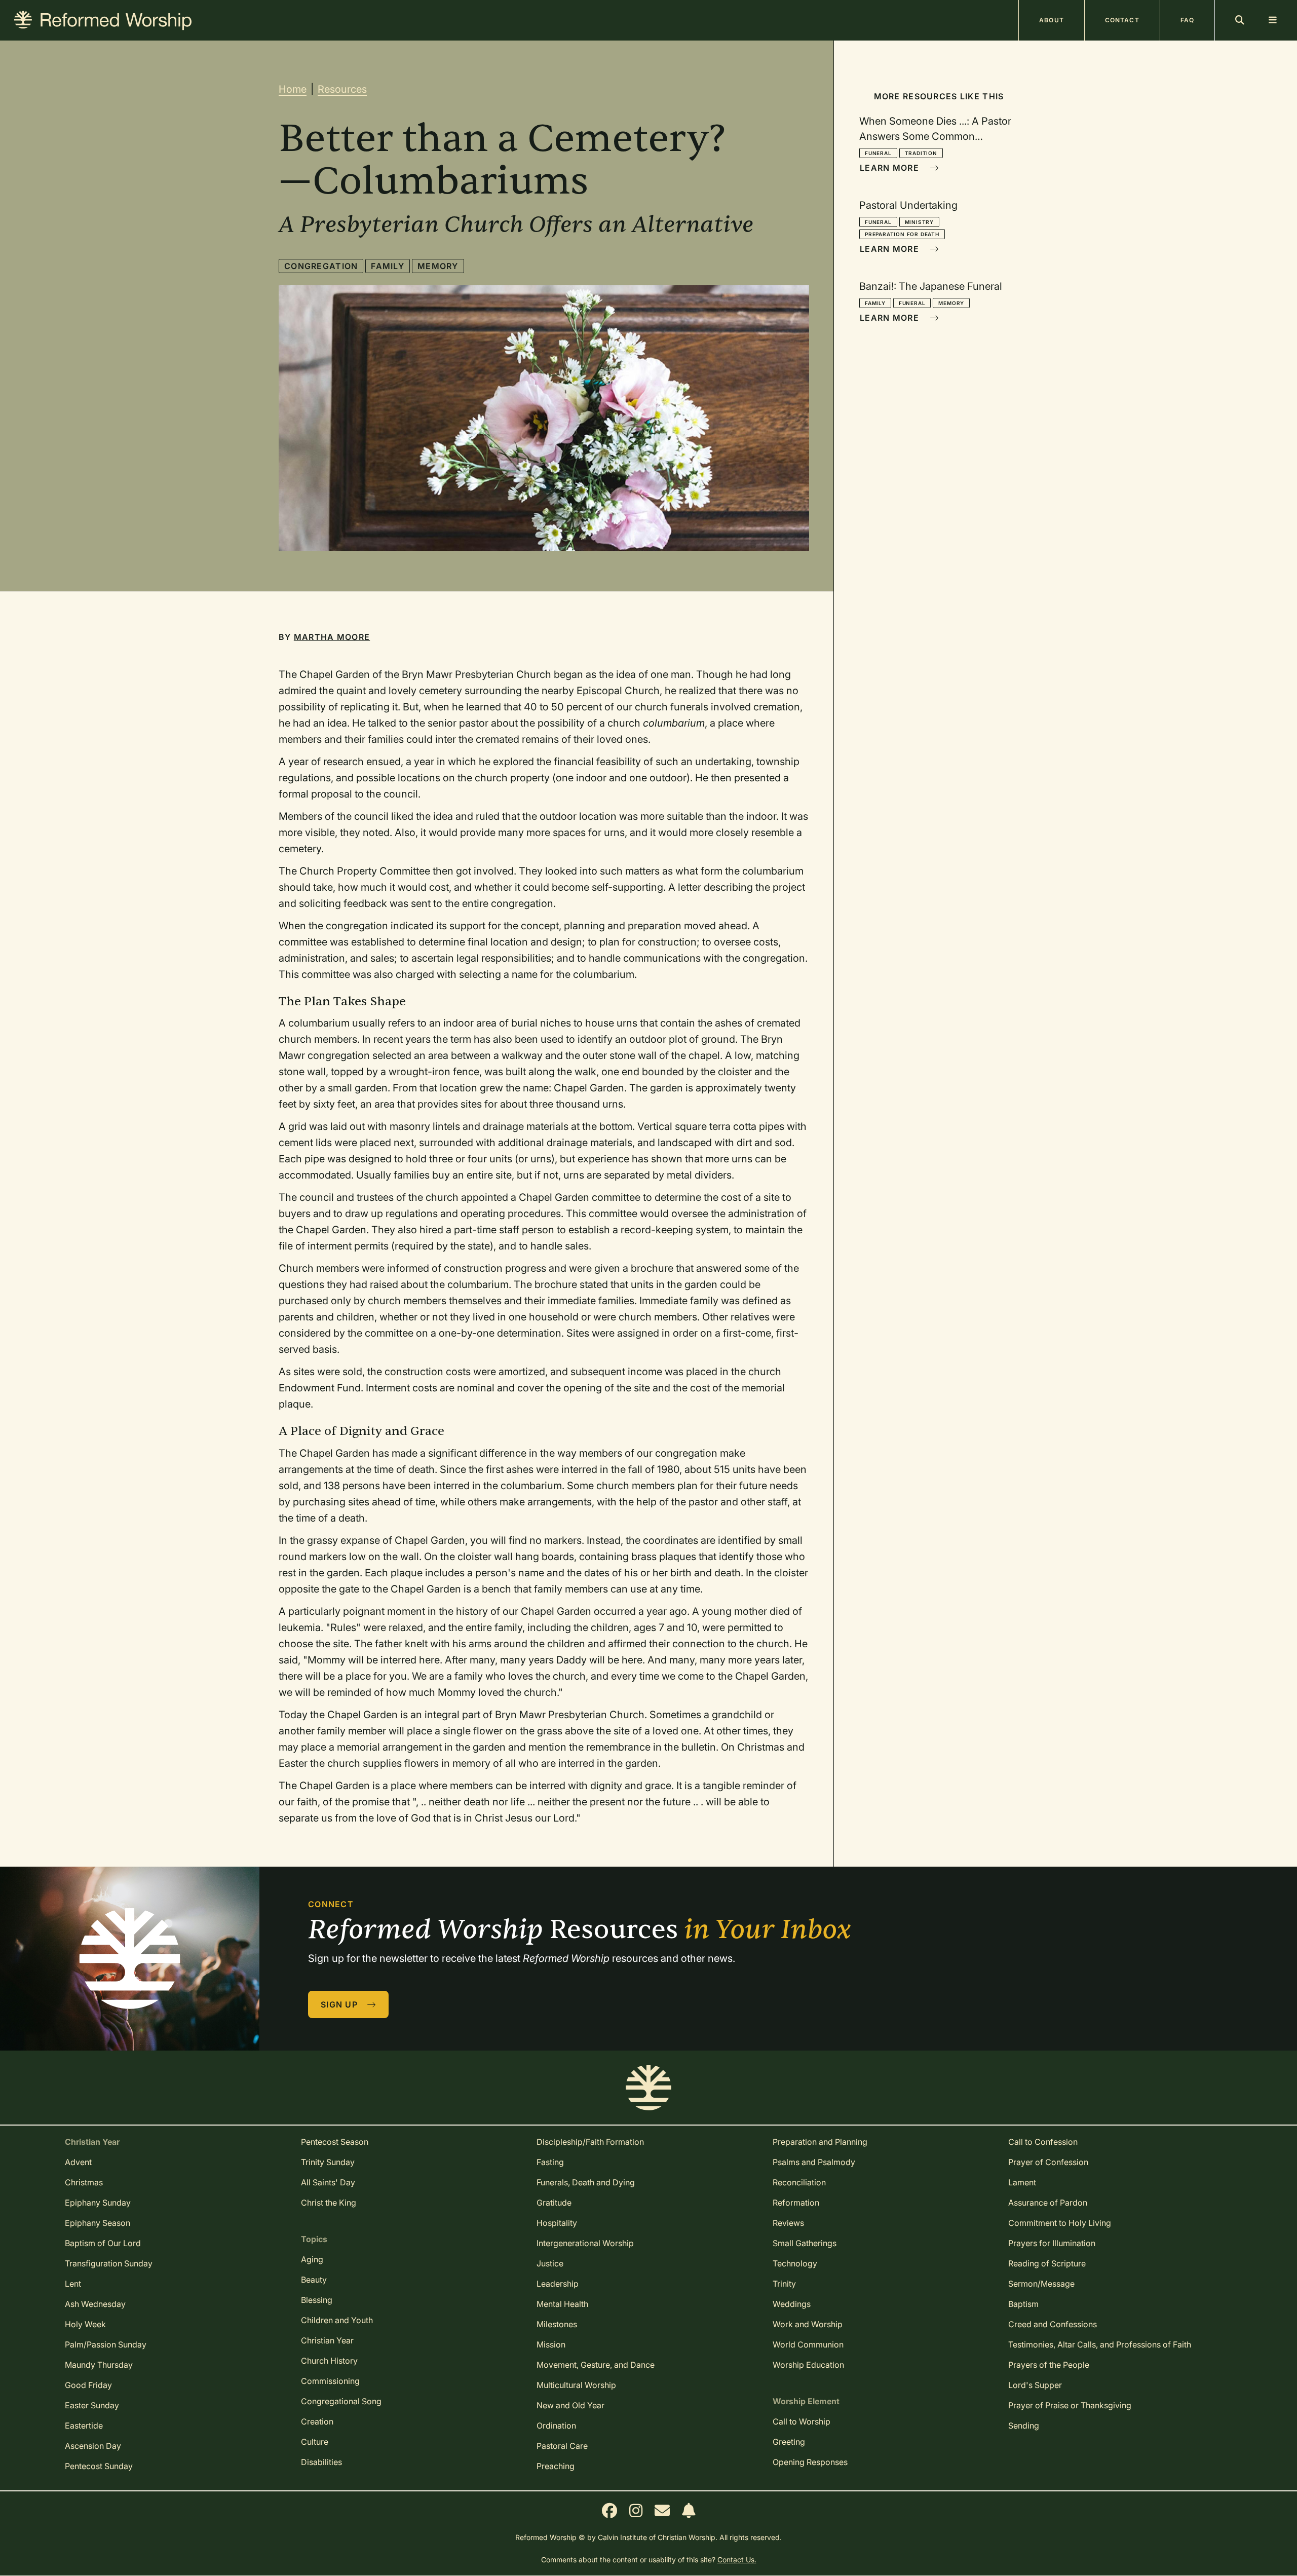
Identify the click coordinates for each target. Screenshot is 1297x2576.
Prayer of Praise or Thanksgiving (1070, 2405)
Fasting (550, 2162)
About (1052, 20)
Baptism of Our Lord (103, 2243)
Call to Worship (802, 2421)
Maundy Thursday (99, 2365)
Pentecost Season (335, 2142)
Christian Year (327, 2340)
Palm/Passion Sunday (106, 2344)
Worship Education (808, 2365)
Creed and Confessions (1053, 2324)
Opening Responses (810, 2462)
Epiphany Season (98, 2223)
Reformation (796, 2203)
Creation (317, 2421)
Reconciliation (799, 2182)
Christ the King (329, 2203)
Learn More (891, 168)
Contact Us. (737, 2560)
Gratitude (554, 2203)
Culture (315, 2442)
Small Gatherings (805, 2243)
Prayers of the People (1049, 2365)
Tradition (921, 153)
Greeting (789, 2442)
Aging (312, 2259)
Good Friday (88, 2385)
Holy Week (85, 2324)
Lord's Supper (1035, 2385)
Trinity (784, 2284)
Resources (342, 89)
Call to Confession (1043, 2142)
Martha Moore (332, 637)
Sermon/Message (1041, 2284)
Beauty (314, 2280)
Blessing (317, 2300)
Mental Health (562, 2304)
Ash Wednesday (95, 2304)
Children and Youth (337, 2320)
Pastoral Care (562, 2446)
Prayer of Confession (1048, 2162)
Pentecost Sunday (99, 2466)
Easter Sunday (92, 2405)
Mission (551, 2344)
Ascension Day (93, 2446)
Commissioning (330, 2381)
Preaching (556, 2466)
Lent (73, 2284)
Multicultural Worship (576, 2385)
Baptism (1023, 2304)
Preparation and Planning (820, 2142)
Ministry (919, 222)
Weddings (792, 2304)
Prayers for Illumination (1052, 2243)
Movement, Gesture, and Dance (596, 2365)
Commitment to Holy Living (1060, 2223)
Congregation (321, 266)
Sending (1024, 2426)
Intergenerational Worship (585, 2243)
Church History (329, 2361)
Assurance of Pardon (1048, 2203)
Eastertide (84, 2426)
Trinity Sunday (328, 2162)
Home (293, 89)
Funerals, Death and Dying (586, 2182)
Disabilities (321, 2462)
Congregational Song (341, 2401)
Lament (1022, 2182)
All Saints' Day (328, 2182)
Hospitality (557, 2223)
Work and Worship (808, 2324)
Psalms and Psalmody (814, 2162)
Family (388, 266)
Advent (78, 2162)
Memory (438, 266)
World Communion (808, 2344)
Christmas (84, 2182)
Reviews (788, 2223)
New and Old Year (570, 2405)
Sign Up (340, 2004)
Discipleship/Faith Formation (590, 2142)
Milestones (557, 2324)
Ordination (556, 2426)
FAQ (1187, 20)
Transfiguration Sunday (109, 2263)
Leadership (558, 2284)
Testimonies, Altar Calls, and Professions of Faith (1100, 2344)
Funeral (878, 153)
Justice (550, 2263)
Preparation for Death (902, 234)
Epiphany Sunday (98, 2203)
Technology (795, 2263)
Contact (1122, 20)
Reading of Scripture (1047, 2263)
